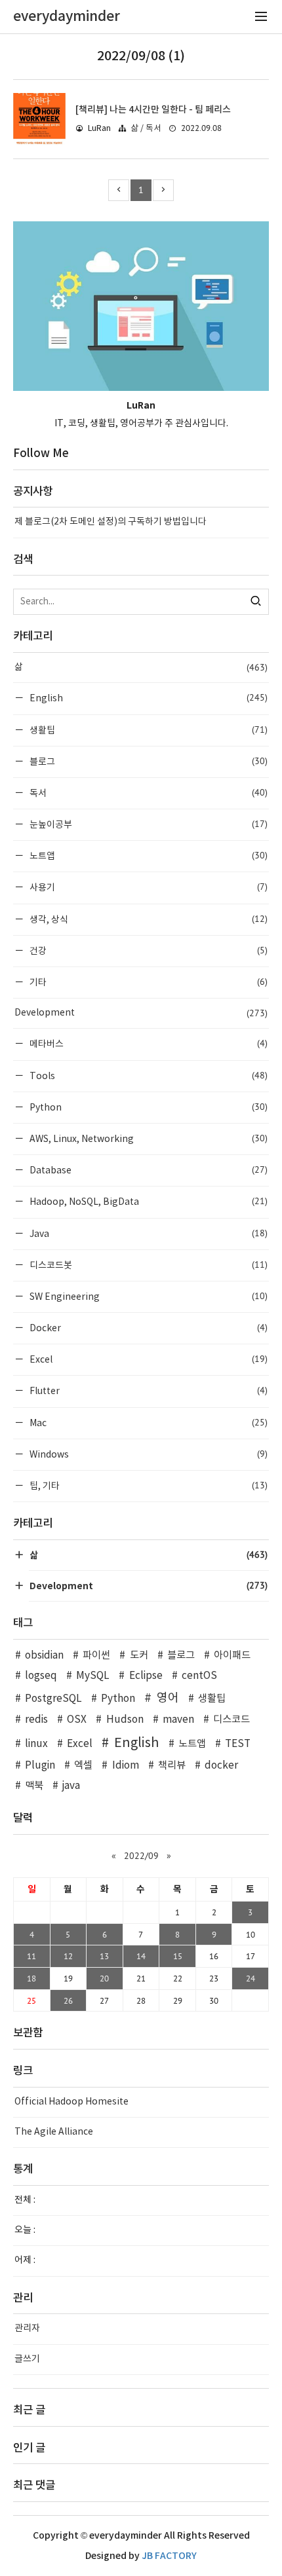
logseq (41, 1676)
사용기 (148, 887)
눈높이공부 (148, 824)
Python (148, 1107)
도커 (139, 1656)
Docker (148, 1328)
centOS (199, 1676)
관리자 (27, 2328)
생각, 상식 (148, 919)
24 (251, 1978)
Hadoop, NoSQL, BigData (148, 1201)
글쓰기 (27, 2359)
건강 (148, 950)
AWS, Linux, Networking (148, 1138)
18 (31, 1978)
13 (104, 1956)
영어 (168, 1698)
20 (104, 1978)
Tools (148, 1076)
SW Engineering (148, 1296)
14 (141, 1956)
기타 (148, 982)
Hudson (125, 1720)
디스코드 (232, 1720)
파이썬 (96, 1656)
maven (178, 1720)
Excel (148, 1359)
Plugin (40, 1766)
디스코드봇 (148, 1265)
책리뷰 (172, 1766)
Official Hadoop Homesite (71, 2102)
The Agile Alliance (54, 2132)
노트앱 (148, 856)
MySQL (93, 1676)
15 (178, 1956)
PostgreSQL (53, 1699)
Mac (148, 1423)
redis (36, 1720)
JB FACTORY (169, 2556)
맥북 (34, 1786)
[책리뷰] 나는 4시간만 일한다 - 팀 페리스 (153, 110)
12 (68, 1956)
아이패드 (232, 1656)
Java (148, 1233)
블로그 (148, 761)
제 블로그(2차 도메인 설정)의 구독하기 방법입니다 (111, 522)
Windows (148, 1454)
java (71, 1786)
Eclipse (146, 1676)
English (148, 698)
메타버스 (148, 1043)
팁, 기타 (148, 1485)
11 (31, 1956)
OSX (77, 1720)
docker (221, 1766)
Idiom (125, 1766)
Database (148, 1170)
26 (68, 2000)
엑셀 (83, 1766)
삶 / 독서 (146, 129)
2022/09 (141, 1856)
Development (141, 1013)
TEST (238, 1744)
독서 (148, 793)
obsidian (44, 1656)
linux (36, 1744)
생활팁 (148, 730)
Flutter (148, 1390)
